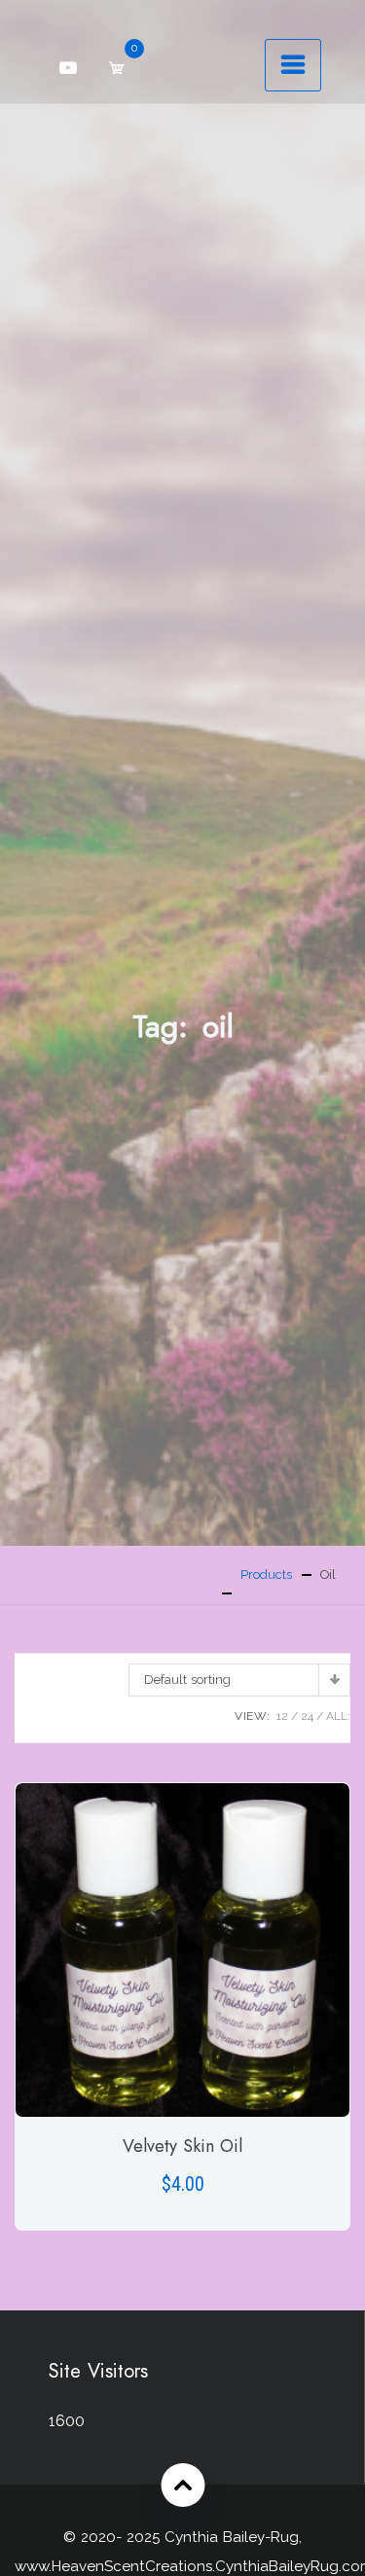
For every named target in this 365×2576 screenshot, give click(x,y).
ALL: (338, 1716)
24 (307, 1716)
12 (282, 1716)
